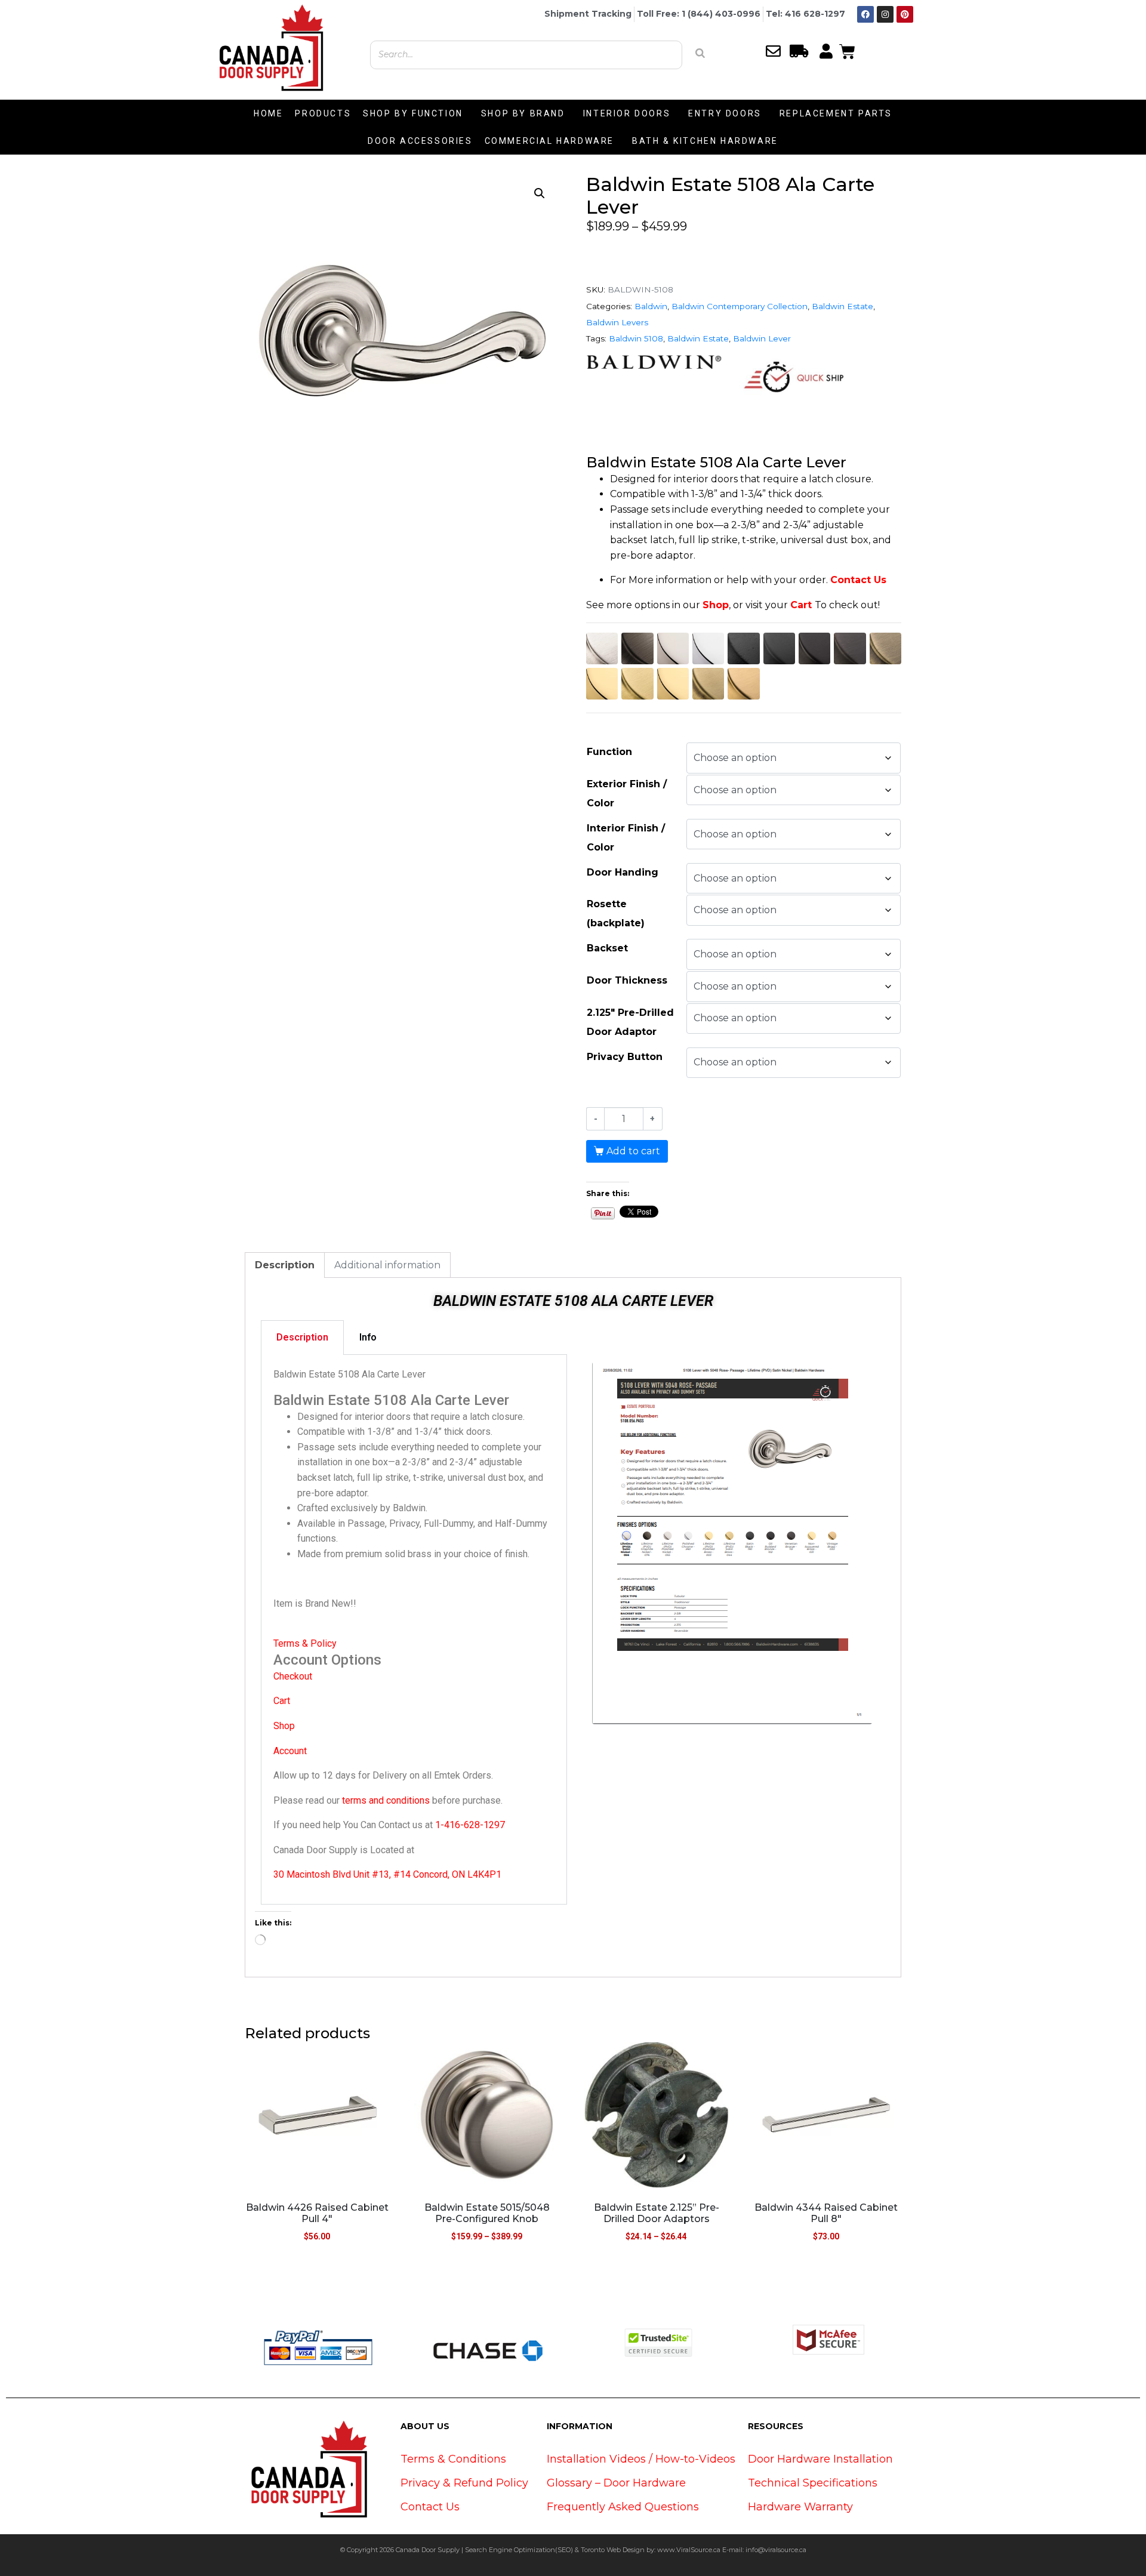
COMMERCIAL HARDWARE (549, 141)
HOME (268, 113)
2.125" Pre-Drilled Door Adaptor (630, 1022)
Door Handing (623, 872)
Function (609, 752)
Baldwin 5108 (636, 338)
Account (290, 1751)
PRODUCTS (323, 113)
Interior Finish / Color (626, 838)
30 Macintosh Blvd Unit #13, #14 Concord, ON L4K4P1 (387, 1874)
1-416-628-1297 (470, 1825)
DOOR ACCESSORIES (420, 141)
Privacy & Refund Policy (464, 2483)
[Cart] (847, 50)
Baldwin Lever (762, 338)
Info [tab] (368, 1337)
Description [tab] (285, 1265)
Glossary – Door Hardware (616, 2483)
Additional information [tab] (387, 1265)
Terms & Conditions (453, 2459)
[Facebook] (865, 14)
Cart (801, 605)
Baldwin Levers (617, 322)
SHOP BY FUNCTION (413, 113)
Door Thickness (627, 980)
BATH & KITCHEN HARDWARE (705, 141)
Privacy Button (625, 1057)
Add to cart (633, 1151)
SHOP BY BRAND (523, 113)
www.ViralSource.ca (689, 2550)
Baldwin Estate (842, 306)
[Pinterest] (905, 14)
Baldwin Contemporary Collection (740, 306)
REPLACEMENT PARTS (836, 113)
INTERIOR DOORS (627, 113)
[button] (540, 193)
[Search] (700, 53)
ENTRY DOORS (725, 113)
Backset (607, 948)
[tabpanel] (414, 1630)
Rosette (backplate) (616, 913)
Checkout (293, 1676)
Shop (716, 605)
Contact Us (858, 580)
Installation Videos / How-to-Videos (641, 2459)
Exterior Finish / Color (627, 794)
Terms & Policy (305, 1643)
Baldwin (651, 306)
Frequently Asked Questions (623, 2507)
